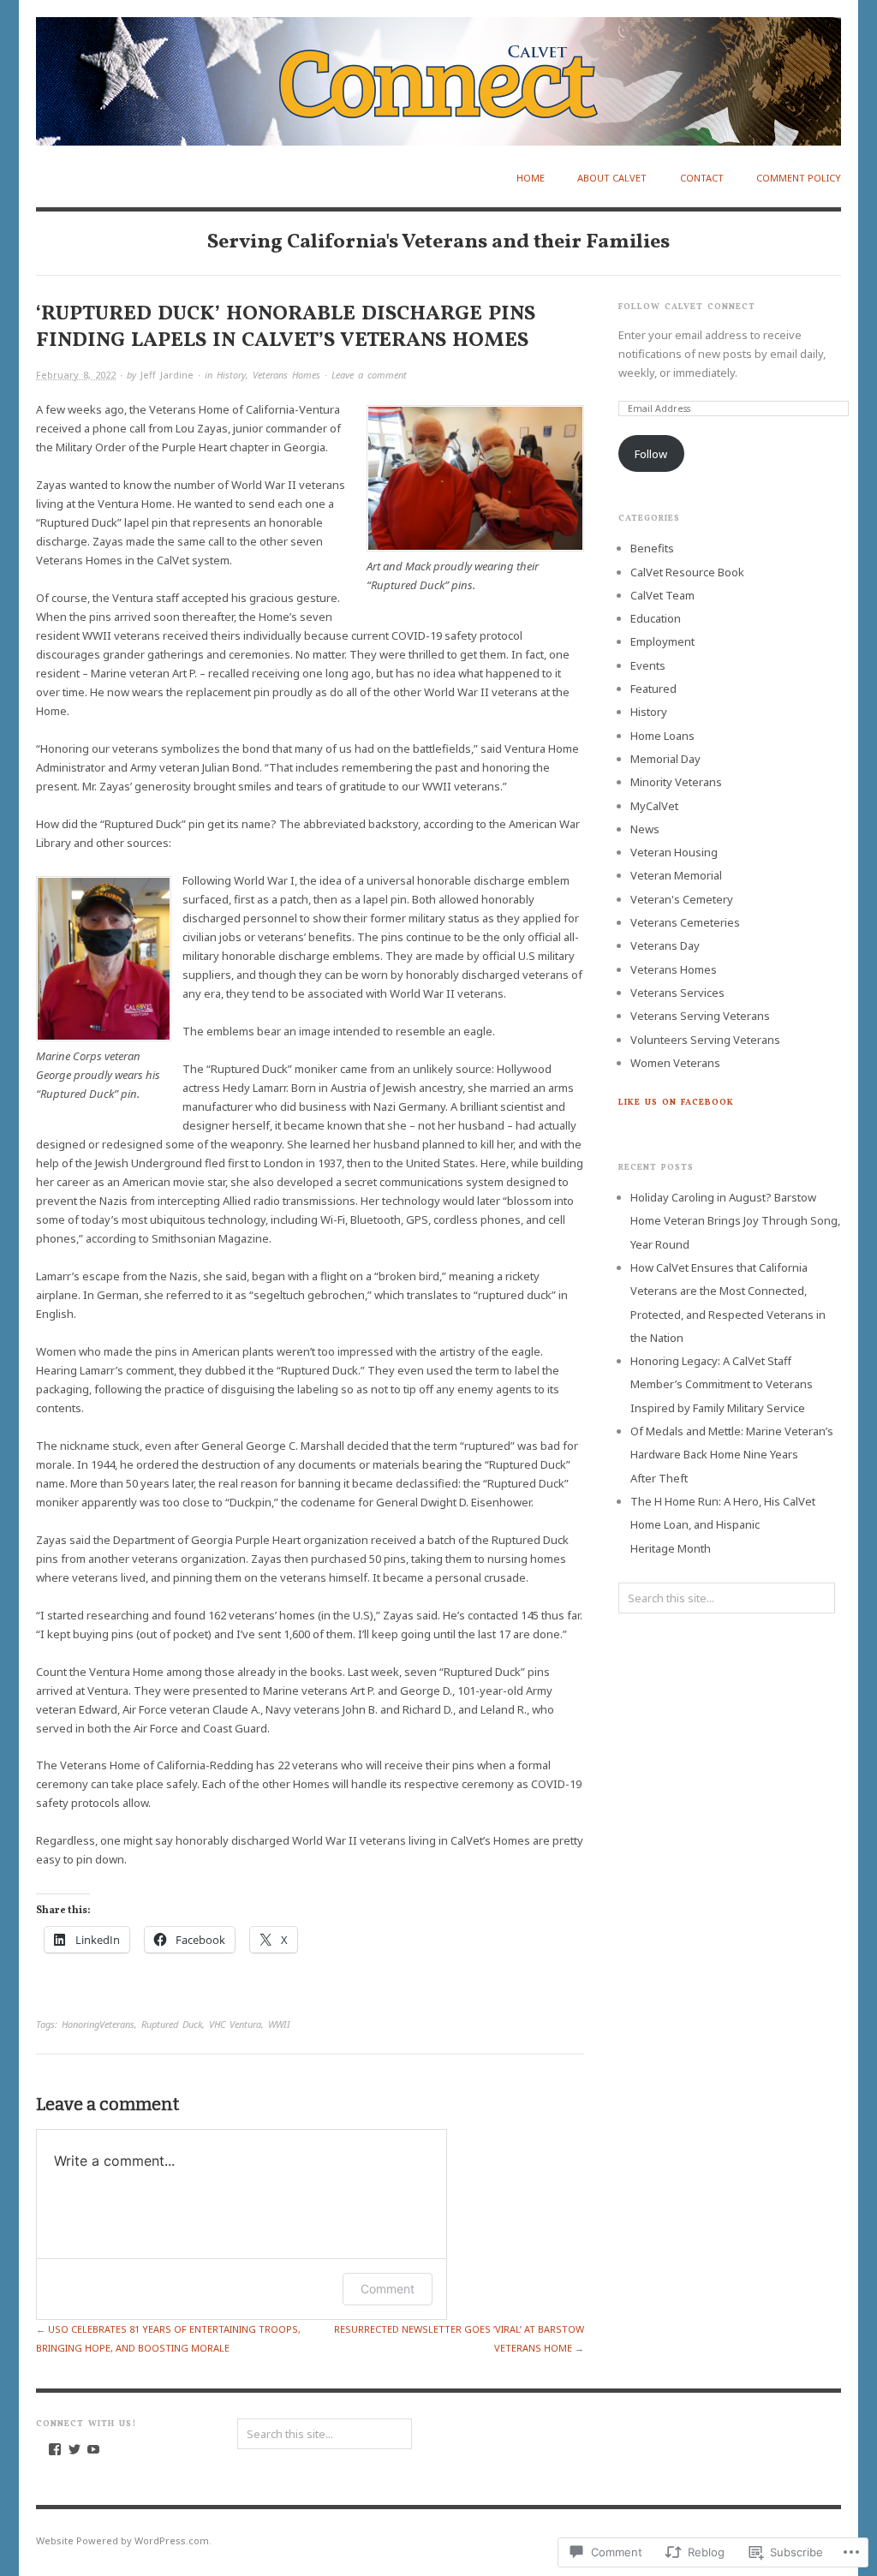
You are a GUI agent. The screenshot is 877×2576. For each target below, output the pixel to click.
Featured (653, 689)
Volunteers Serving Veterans (705, 1040)
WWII (279, 2024)
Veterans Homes (286, 375)
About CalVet (612, 178)
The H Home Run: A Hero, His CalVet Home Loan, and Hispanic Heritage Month (723, 1525)
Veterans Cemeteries (685, 922)
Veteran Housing (674, 852)
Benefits (652, 548)
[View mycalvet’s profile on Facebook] (55, 2449)
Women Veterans (675, 1063)
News (645, 829)
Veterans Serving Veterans (700, 1016)
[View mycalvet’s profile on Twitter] (75, 2449)
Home (531, 178)
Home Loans (662, 736)
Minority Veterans (676, 782)
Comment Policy (799, 178)
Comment (388, 2289)
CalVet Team (662, 595)
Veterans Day (665, 945)
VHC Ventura (235, 2024)
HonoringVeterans (98, 2024)
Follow (651, 454)
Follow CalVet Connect (687, 307)
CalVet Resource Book (687, 572)
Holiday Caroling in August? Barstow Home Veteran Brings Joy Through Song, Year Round (735, 1221)
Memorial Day (665, 759)
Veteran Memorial (676, 875)
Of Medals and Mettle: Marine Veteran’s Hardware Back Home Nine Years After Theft (732, 1455)
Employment (662, 641)
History (231, 375)
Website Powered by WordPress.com (122, 2540)
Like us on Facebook (676, 1102)
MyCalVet (654, 806)
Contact (702, 178)
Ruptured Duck (172, 2024)
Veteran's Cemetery (682, 899)
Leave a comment (369, 375)
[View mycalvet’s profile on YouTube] (93, 2449)
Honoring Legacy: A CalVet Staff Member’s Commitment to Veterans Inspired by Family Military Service (722, 1384)
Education (656, 618)
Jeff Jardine (167, 375)
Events (648, 665)
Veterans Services (677, 993)
